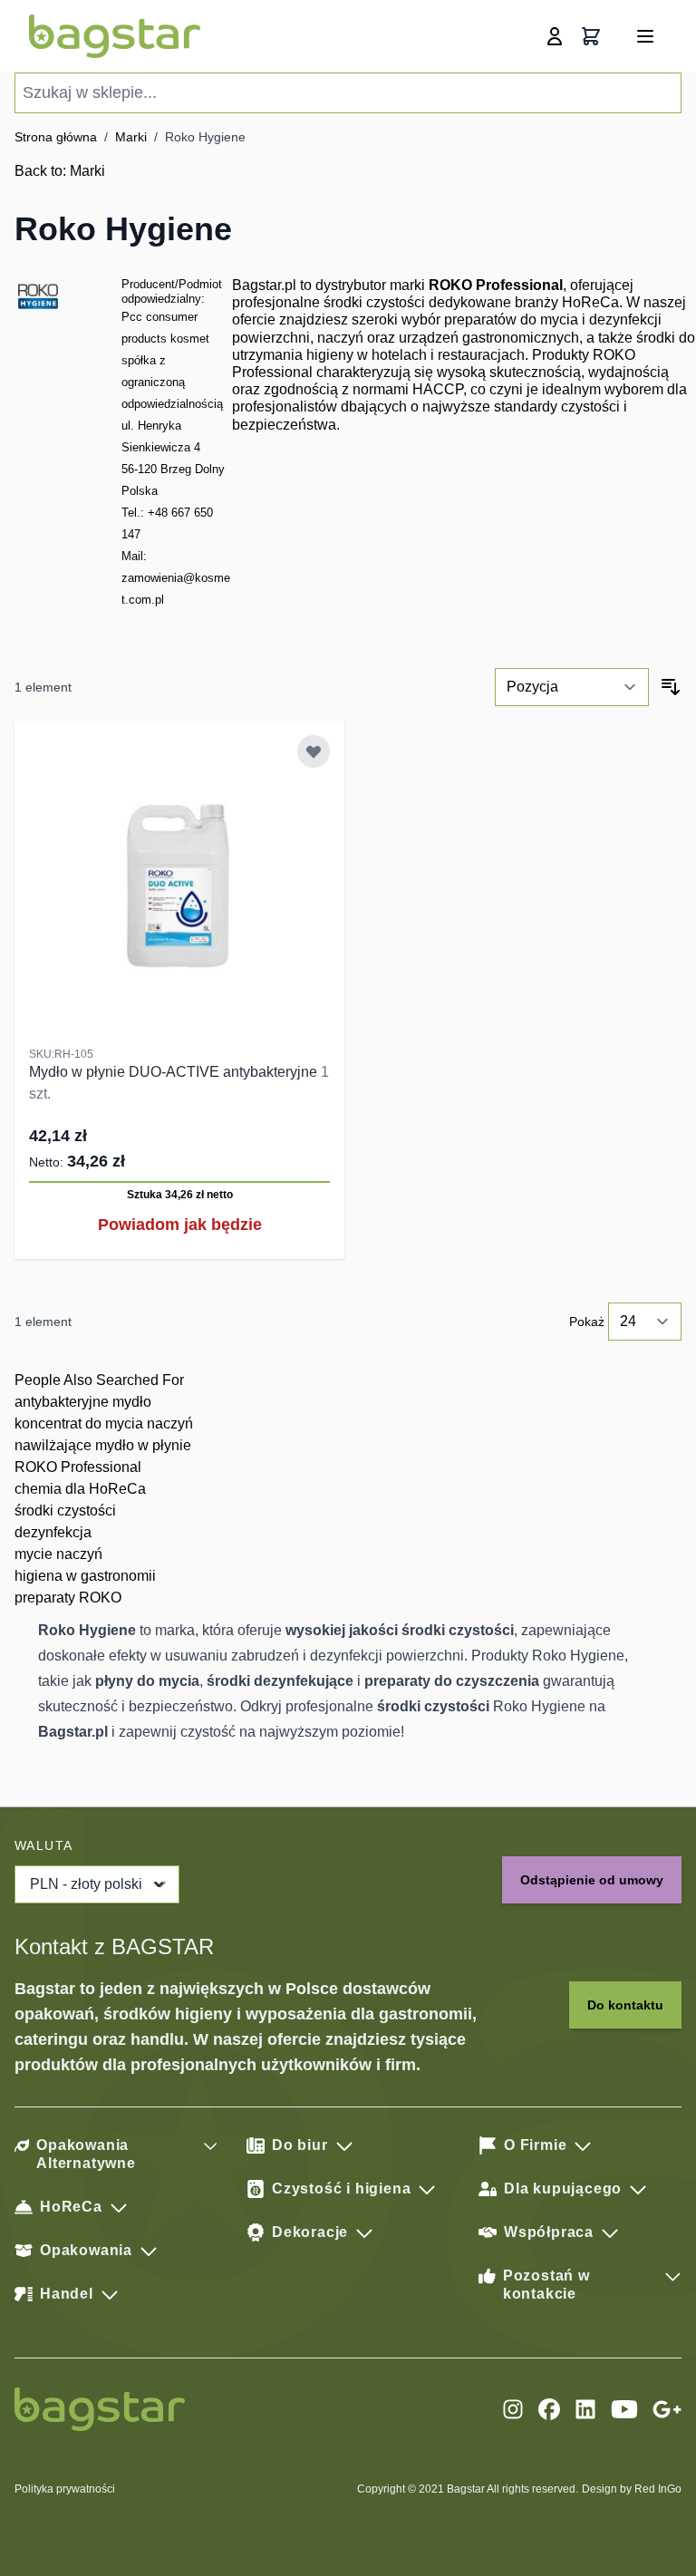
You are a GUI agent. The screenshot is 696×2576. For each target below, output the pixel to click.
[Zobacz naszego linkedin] (585, 2409)
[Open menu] (645, 36)
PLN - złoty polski (86, 1884)
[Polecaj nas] (667, 2409)
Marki (131, 137)
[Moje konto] (555, 36)
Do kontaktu (625, 2005)
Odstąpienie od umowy (592, 1880)
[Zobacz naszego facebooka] (549, 2409)
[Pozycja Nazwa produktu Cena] (572, 687)
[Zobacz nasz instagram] (513, 2409)
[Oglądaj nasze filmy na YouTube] (624, 2409)
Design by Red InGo (632, 2489)
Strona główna (56, 137)
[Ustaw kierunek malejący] (671, 687)
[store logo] (115, 36)
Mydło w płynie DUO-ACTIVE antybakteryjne (175, 1072)
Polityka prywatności (65, 2489)
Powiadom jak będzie (180, 1225)
